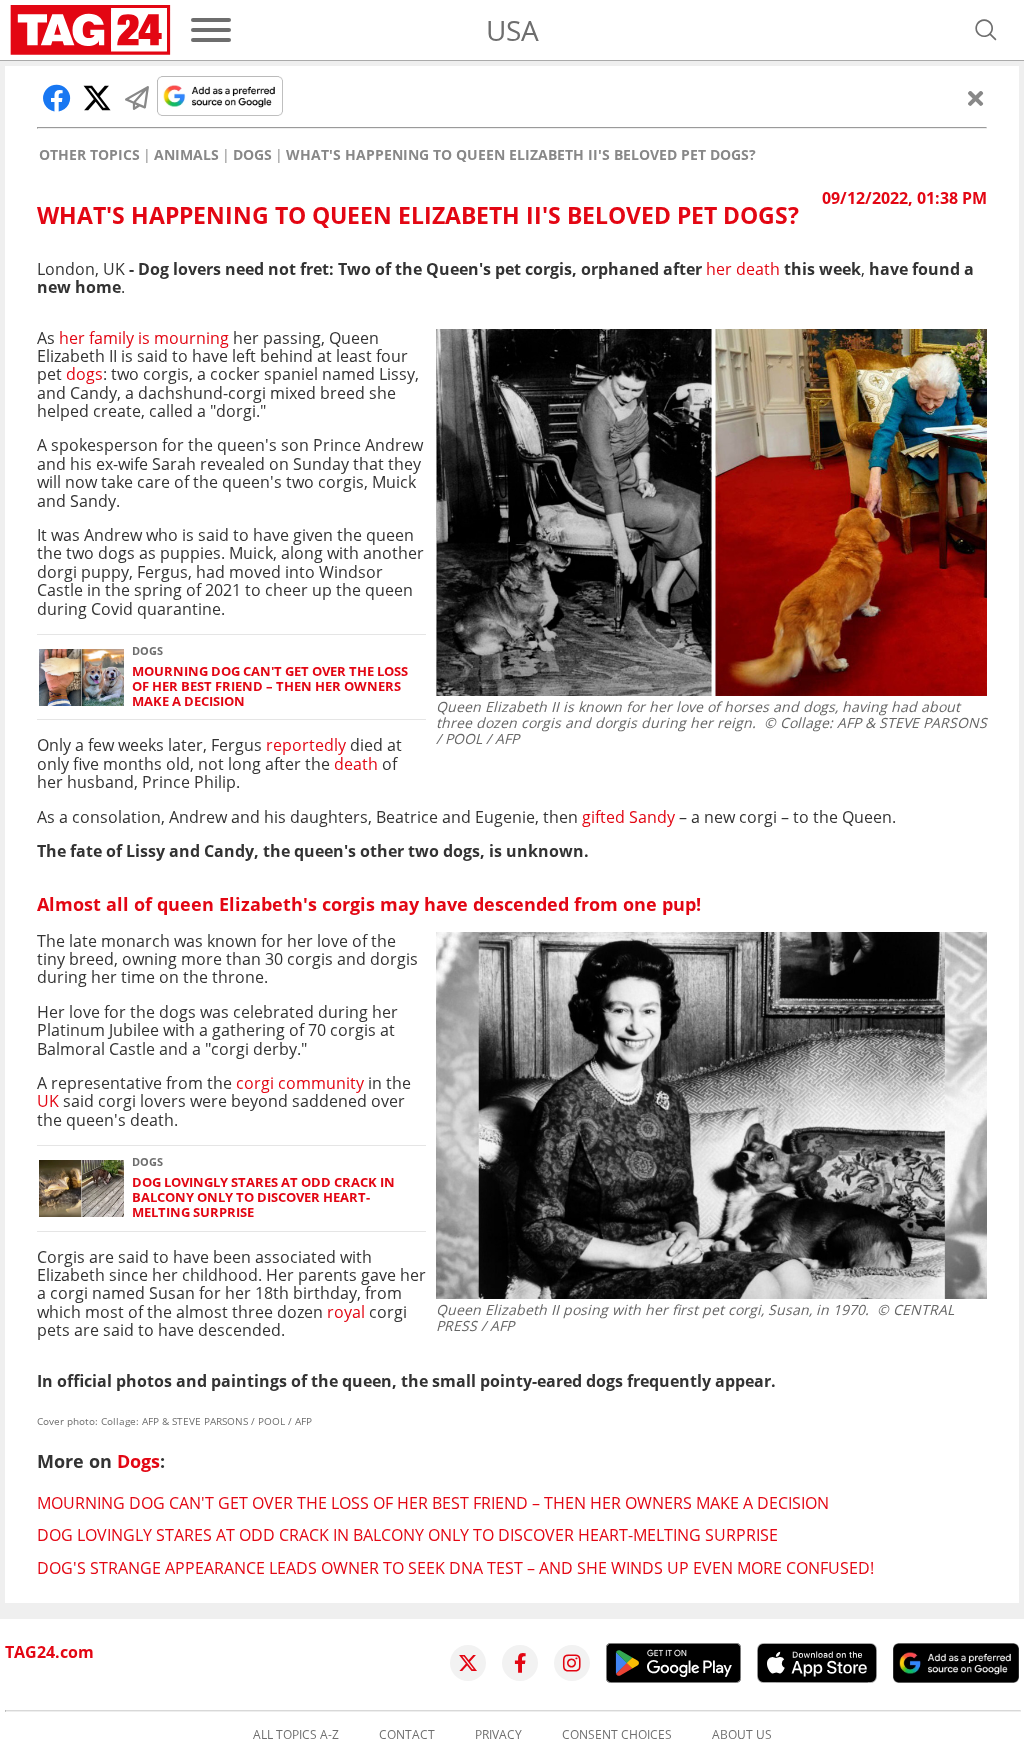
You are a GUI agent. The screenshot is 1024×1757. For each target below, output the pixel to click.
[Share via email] (137, 98)
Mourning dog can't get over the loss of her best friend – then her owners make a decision (270, 687)
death (356, 764)
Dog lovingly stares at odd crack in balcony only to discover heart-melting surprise (263, 1198)
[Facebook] (520, 1663)
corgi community (300, 1083)
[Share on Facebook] (57, 98)
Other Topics (89, 155)
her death (743, 269)
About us (742, 1735)
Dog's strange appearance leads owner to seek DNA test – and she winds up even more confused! (455, 1568)
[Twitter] (468, 1663)
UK (48, 1101)
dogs (84, 374)
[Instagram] (572, 1663)
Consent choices (617, 1735)
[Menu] (211, 30)
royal (346, 1312)
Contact (407, 1735)
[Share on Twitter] (97, 98)
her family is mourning (144, 338)
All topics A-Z (296, 1735)
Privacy (498, 1735)
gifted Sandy (628, 817)
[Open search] (986, 30)
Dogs (252, 155)
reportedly (306, 745)
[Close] (976, 98)
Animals (186, 155)
